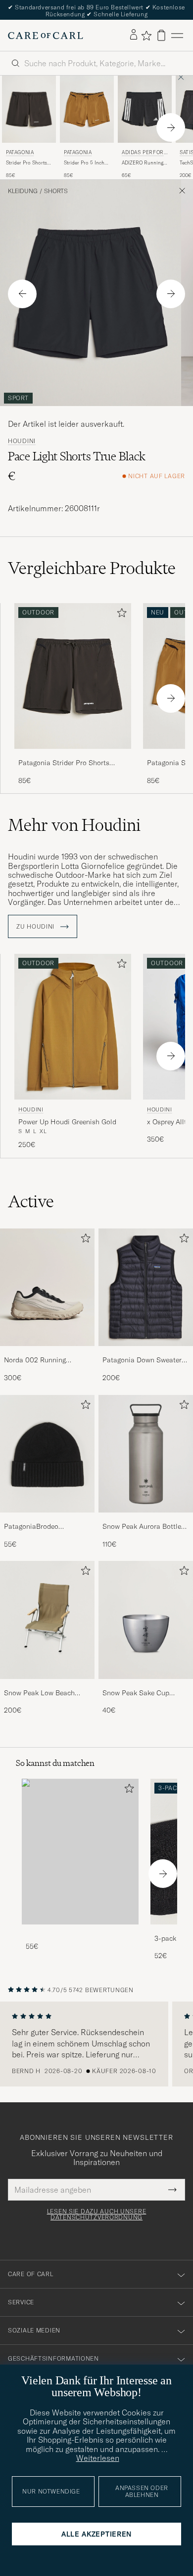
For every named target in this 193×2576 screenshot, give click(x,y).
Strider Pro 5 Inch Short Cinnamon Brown (84, 163)
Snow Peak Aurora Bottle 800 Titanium (142, 1527)
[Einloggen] (134, 35)
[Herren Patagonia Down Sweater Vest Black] (146, 1288)
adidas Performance (143, 153)
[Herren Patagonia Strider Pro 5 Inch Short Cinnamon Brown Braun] (87, 109)
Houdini (22, 441)
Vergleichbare (92, 568)
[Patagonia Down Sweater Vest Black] (146, 1353)
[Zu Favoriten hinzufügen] (120, 615)
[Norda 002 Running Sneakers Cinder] (47, 1353)
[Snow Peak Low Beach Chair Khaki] (47, 1686)
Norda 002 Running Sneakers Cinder (35, 1360)
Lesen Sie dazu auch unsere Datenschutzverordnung (97, 2214)
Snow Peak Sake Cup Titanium (136, 1693)
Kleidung (23, 191)
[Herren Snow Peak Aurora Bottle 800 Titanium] (146, 1454)
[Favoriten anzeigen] (146, 36)
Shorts (56, 191)
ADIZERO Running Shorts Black (143, 163)
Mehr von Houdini (74, 825)
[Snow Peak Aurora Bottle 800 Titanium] (146, 1519)
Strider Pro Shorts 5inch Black (26, 163)
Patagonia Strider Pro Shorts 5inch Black (64, 763)
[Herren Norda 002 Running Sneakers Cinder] (47, 1288)
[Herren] (80, 1852)
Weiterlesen (98, 2458)
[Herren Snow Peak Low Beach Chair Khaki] (47, 1620)
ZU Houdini (36, 927)
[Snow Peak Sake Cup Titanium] (146, 1686)
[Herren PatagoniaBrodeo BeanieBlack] (47, 1454)
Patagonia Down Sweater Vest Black (142, 1360)
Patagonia (20, 152)
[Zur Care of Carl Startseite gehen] (46, 36)
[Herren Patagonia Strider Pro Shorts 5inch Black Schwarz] (29, 109)
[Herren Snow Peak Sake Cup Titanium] (146, 1620)
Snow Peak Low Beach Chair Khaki (39, 1693)
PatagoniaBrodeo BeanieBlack (31, 1527)
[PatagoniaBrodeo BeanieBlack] (47, 1519)
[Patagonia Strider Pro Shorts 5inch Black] (73, 756)
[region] (96, 2044)
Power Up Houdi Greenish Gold (67, 1122)
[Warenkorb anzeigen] (161, 35)
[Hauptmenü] (177, 35)
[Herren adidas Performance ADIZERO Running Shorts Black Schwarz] (145, 109)
